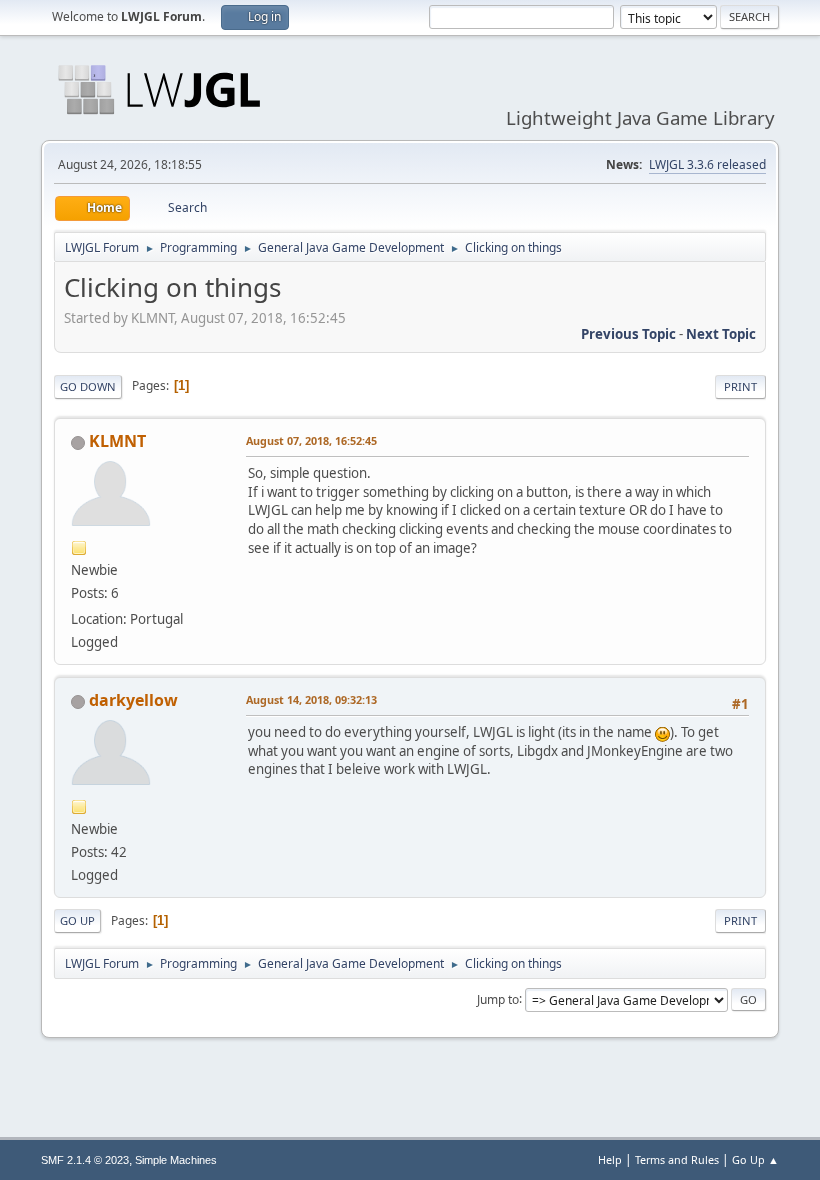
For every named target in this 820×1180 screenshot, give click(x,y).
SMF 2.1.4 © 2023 (85, 1160)
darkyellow (133, 700)
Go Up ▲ (755, 1159)
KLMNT (117, 441)
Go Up (77, 920)
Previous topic (628, 334)
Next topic (721, 334)
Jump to (498, 998)
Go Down (88, 386)
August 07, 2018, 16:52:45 (311, 440)
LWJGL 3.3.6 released (707, 164)
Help (610, 1159)
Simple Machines (176, 1160)
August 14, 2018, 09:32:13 (311, 699)
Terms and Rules (677, 1159)
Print (740, 386)
